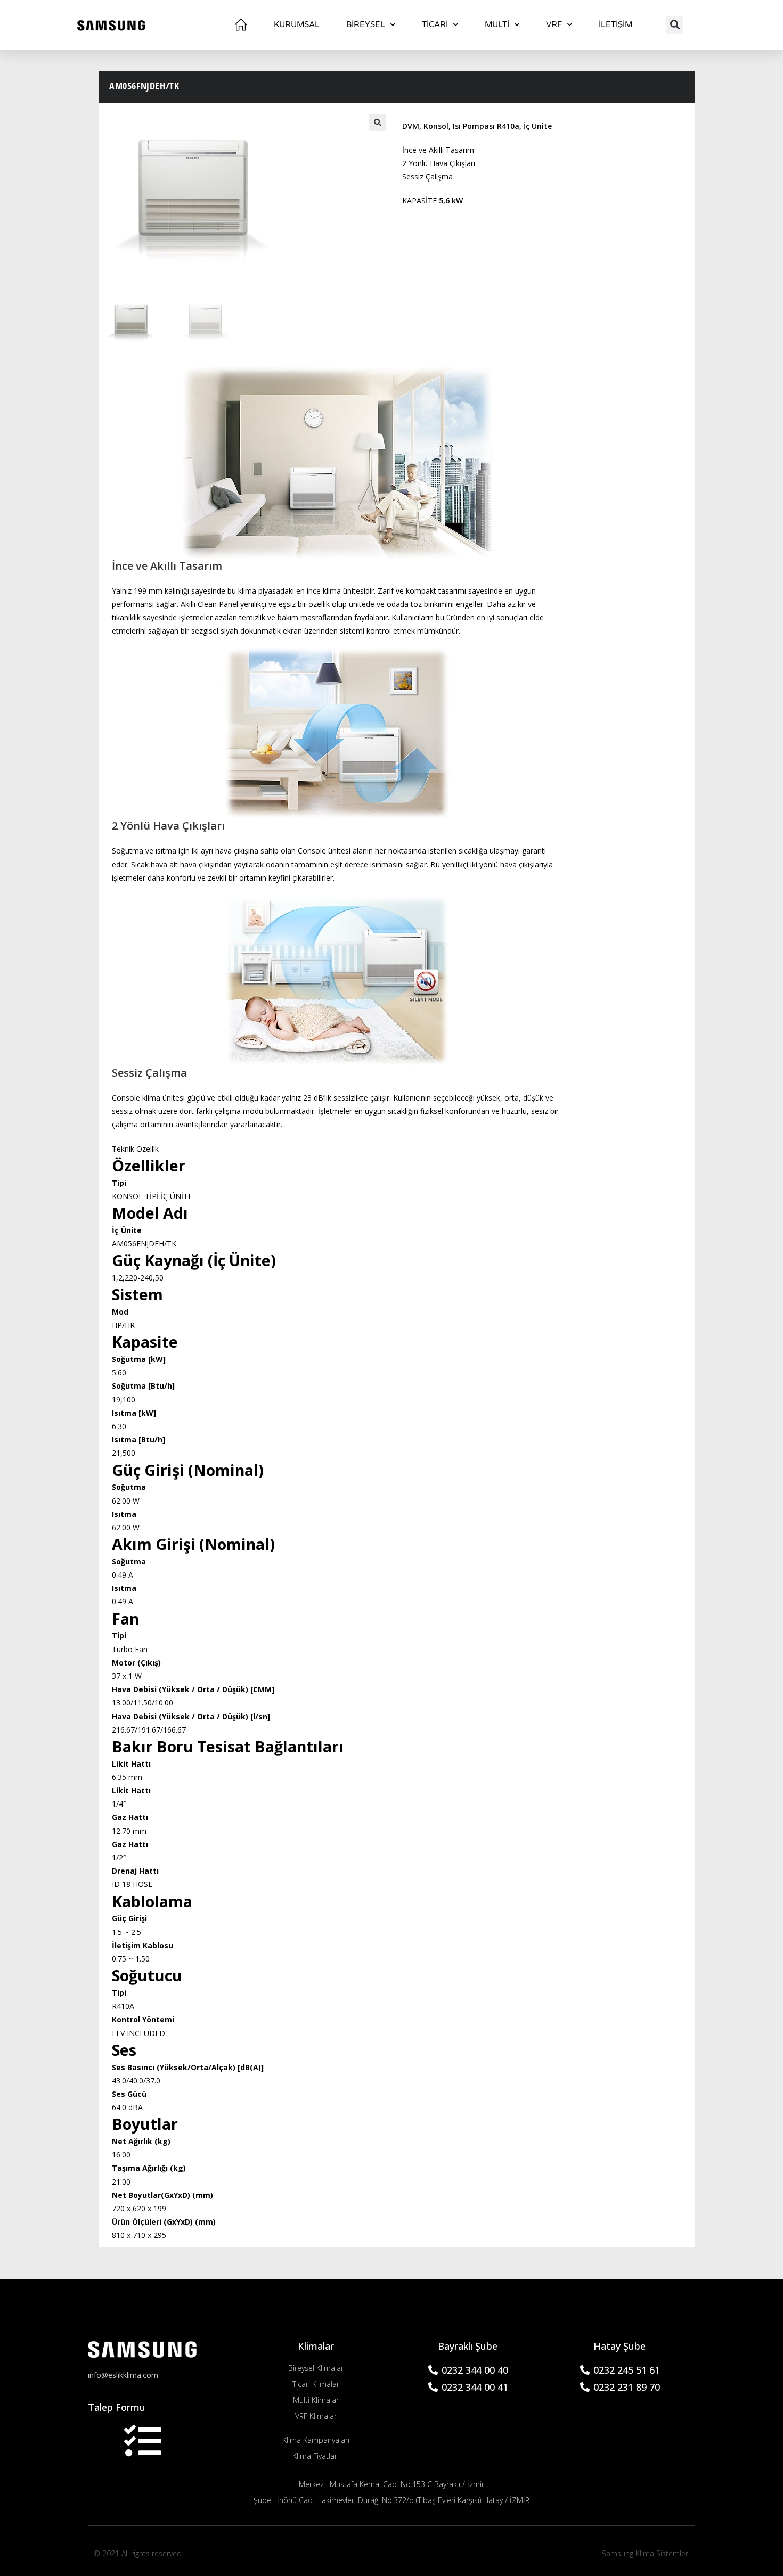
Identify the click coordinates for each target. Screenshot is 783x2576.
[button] (675, 25)
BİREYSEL (366, 24)
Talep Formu (117, 2407)
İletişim (615, 24)
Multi (497, 24)
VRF (554, 24)
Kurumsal (297, 24)
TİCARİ (435, 24)
